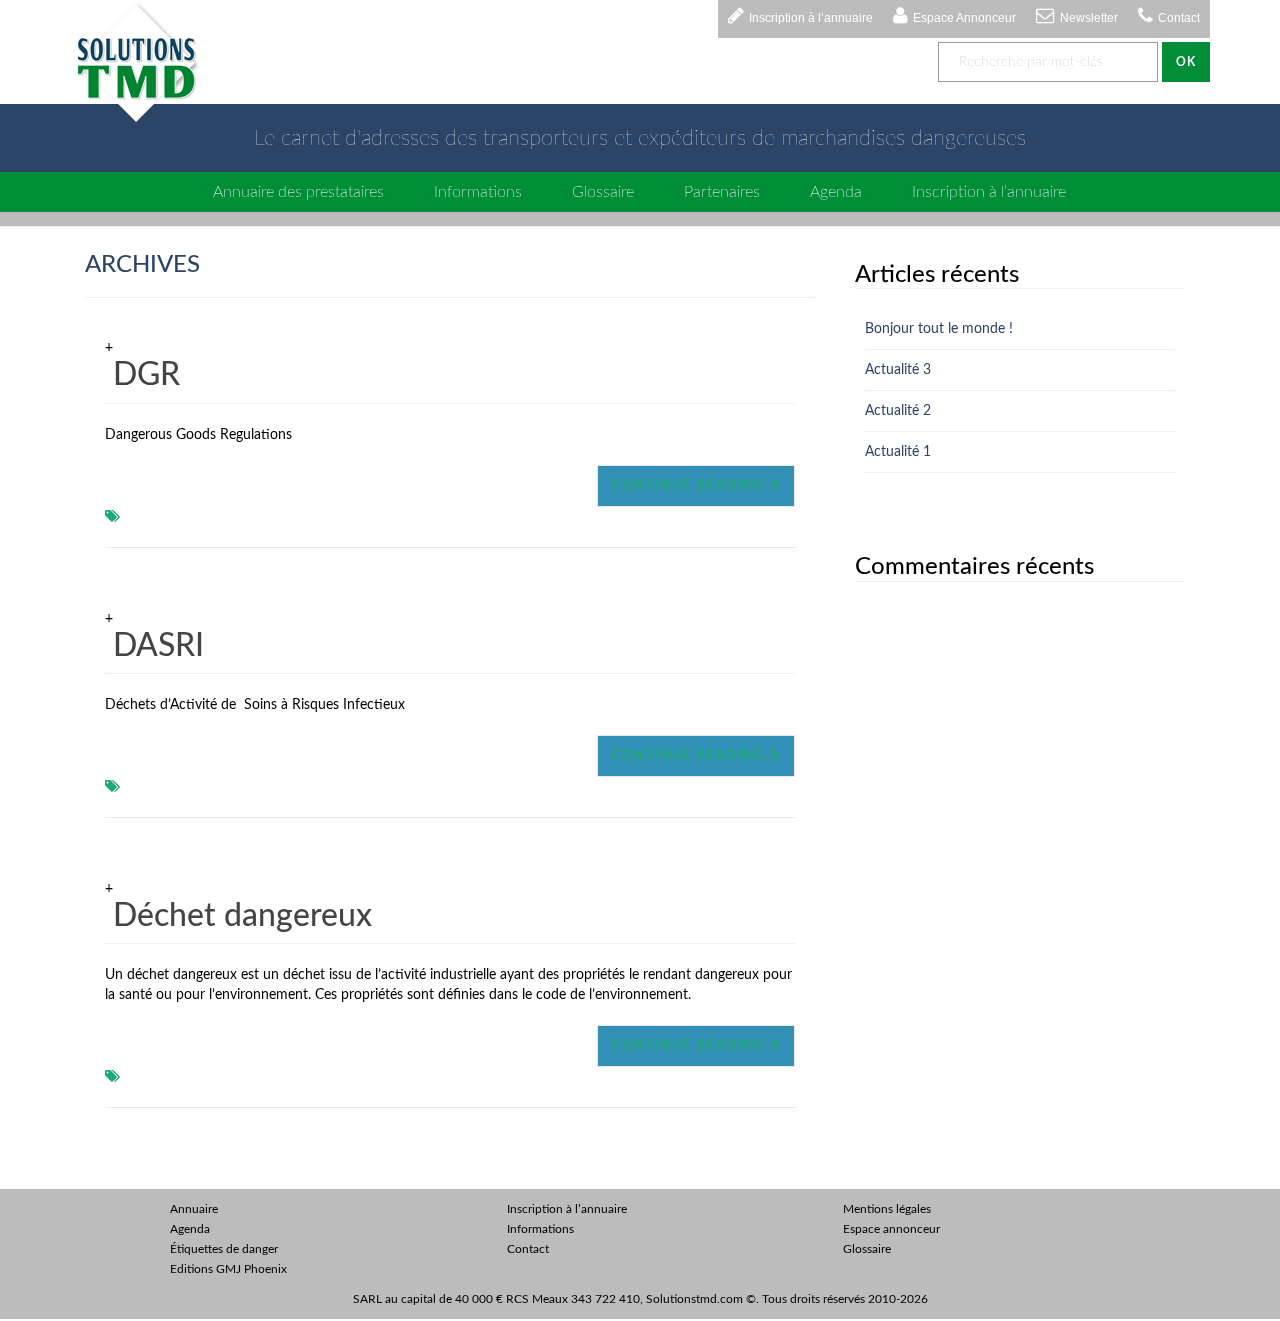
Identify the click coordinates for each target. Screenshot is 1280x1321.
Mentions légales (887, 1209)
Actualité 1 (898, 452)
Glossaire (603, 192)
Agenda (836, 192)
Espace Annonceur (964, 18)
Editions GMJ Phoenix (228, 1269)
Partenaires (722, 192)
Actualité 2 (898, 411)
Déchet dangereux (242, 916)
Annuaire (194, 1209)
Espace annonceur (891, 1229)
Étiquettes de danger (224, 1249)
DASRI (158, 646)
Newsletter (1089, 18)
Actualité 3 (898, 370)
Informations (478, 192)
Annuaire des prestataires (298, 192)
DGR (146, 375)
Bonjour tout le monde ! (939, 329)
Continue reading (691, 486)
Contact (1179, 18)
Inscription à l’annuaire (811, 18)
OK (1186, 62)
